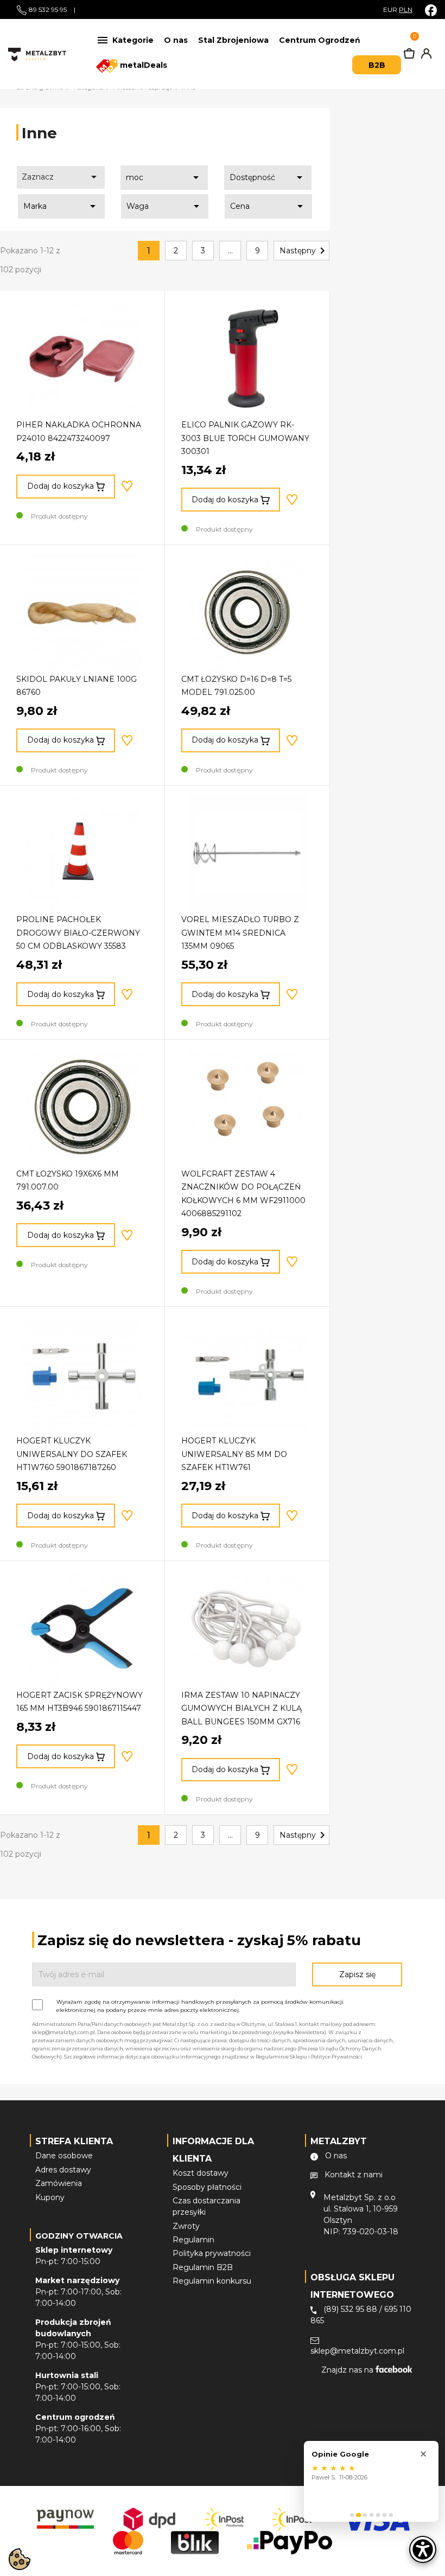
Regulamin (193, 2240)
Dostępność (268, 177)
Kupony (50, 2197)
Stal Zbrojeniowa (233, 40)
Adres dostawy (63, 2170)
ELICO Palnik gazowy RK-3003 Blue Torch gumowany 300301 (245, 438)
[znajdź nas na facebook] (431, 10)
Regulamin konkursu (212, 2281)
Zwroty (186, 2226)
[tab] (352, 2515)
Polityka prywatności (212, 2253)
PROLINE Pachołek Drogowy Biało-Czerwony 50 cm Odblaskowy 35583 (78, 933)
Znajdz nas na (348, 2370)
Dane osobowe (64, 2156)
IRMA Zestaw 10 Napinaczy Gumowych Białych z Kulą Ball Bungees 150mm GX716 (241, 1708)
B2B (377, 65)
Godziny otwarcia (79, 2236)
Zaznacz (61, 177)
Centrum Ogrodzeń (320, 40)
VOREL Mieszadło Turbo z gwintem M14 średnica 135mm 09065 (240, 933)
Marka (62, 206)
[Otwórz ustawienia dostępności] (423, 2549)
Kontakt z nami (354, 2175)
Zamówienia (59, 2183)
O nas (176, 40)
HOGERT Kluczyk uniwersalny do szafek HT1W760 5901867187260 (72, 1454)
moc (164, 177)
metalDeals (142, 65)
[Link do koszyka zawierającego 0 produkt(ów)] (409, 56)
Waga (165, 206)
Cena (268, 206)
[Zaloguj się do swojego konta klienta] (424, 56)
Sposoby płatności (207, 2187)
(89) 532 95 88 (350, 2309)
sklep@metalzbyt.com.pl (357, 2351)
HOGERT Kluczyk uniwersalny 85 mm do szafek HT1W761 (234, 1454)
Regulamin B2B (203, 2267)
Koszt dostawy (201, 2173)
